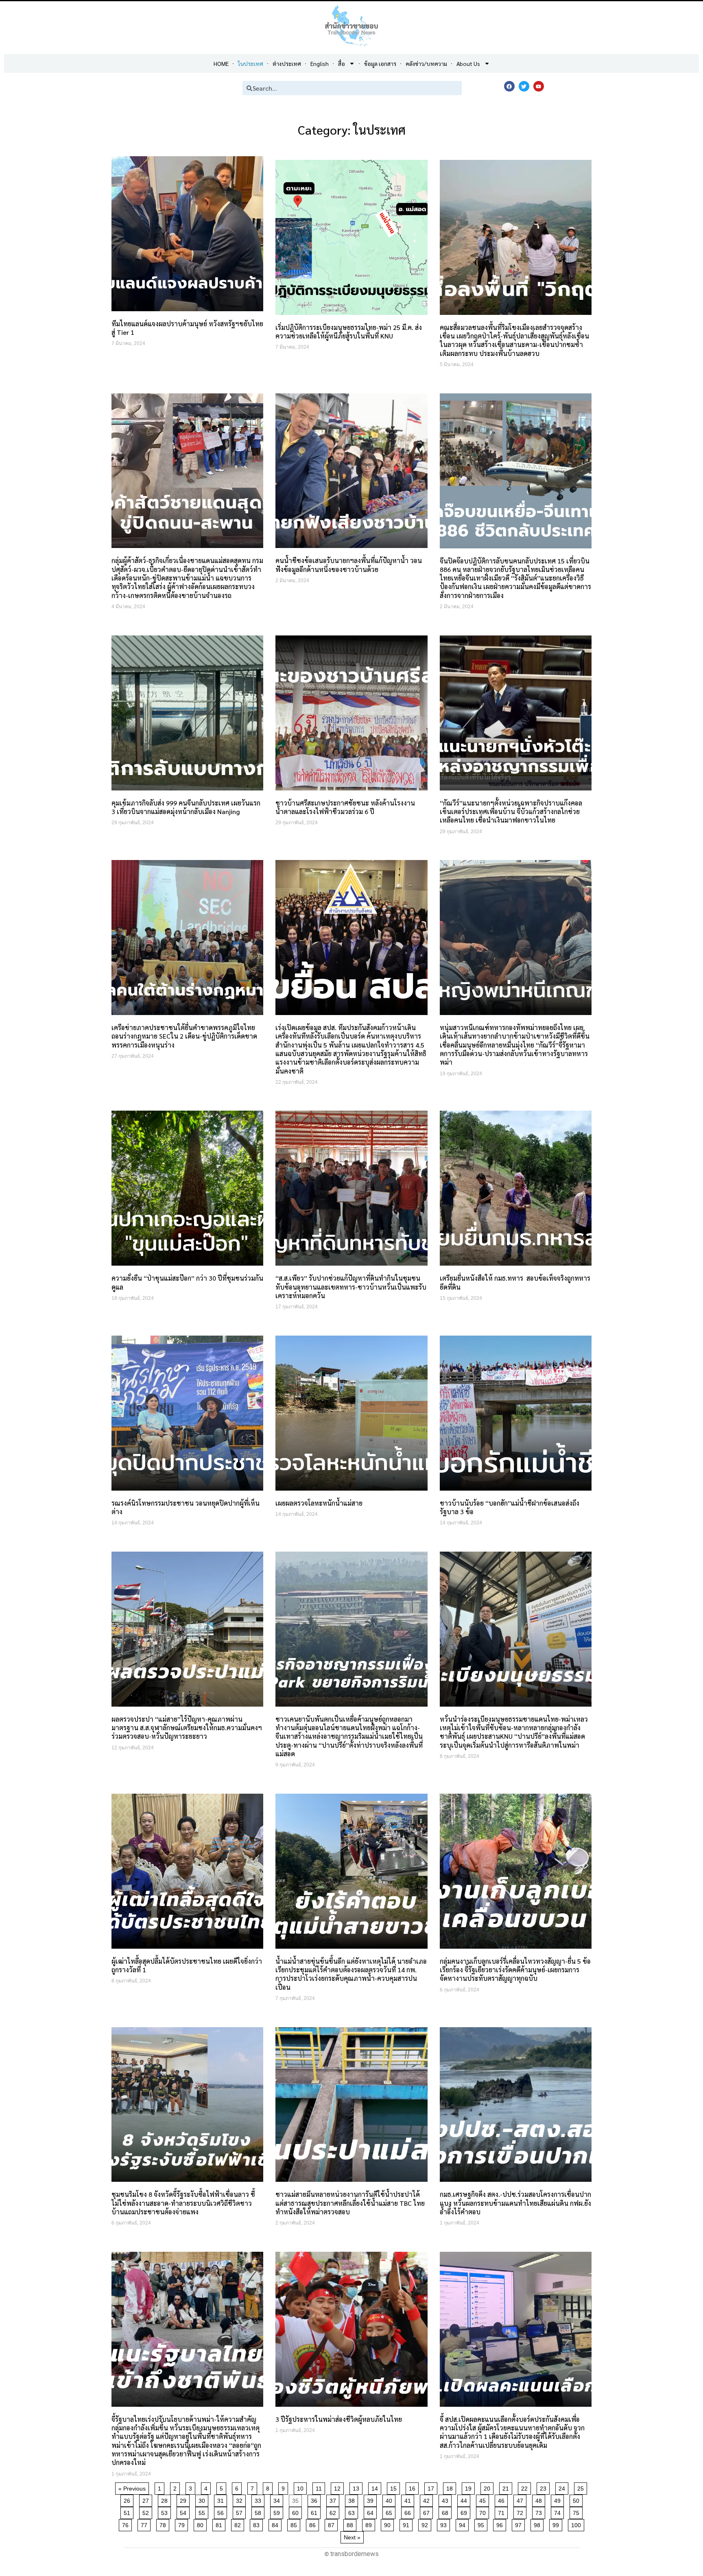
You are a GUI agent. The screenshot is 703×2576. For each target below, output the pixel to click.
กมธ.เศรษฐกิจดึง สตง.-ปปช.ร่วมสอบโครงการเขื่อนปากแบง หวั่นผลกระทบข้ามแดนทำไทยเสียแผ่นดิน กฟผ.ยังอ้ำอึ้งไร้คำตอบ (515, 2203)
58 (259, 2512)
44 (465, 2499)
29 (184, 2499)
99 (557, 2524)
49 (559, 2499)
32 (241, 2499)
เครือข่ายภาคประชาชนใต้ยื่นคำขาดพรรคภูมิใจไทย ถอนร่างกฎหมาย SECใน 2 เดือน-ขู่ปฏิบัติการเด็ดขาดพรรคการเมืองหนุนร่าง (184, 1036)
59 (278, 2512)
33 (259, 2499)
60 (297, 2512)
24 (563, 2487)
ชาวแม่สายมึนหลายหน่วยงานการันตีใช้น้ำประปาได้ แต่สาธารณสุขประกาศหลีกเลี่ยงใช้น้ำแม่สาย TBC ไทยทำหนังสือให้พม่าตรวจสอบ (350, 2203)
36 (315, 2499)
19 (470, 2487)
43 (446, 2499)
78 (164, 2524)
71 (503, 2512)
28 (166, 2499)
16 (414, 2487)
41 (409, 2499)
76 (127, 2524)
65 (390, 2512)
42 (428, 2499)
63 (353, 2512)
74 (559, 2512)
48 (540, 2499)
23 (545, 2487)
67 (428, 2512)
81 (220, 2524)
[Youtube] (539, 86)
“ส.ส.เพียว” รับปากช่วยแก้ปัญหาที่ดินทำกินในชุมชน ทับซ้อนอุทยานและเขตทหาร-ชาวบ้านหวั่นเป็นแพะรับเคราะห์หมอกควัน (351, 1287)
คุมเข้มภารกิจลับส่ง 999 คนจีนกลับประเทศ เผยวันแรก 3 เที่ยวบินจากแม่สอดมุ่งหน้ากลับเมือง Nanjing (186, 807)
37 (334, 2499)
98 (538, 2524)
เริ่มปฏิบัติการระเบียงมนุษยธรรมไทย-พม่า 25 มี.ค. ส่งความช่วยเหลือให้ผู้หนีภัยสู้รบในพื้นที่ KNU (349, 332)
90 (389, 2524)
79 (183, 2524)
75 (577, 2512)
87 (333, 2524)
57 (241, 2512)
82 (239, 2524)
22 (526, 2487)
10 (302, 2487)
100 (577, 2524)
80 (202, 2524)
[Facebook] (509, 86)
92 (426, 2524)
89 (370, 2524)
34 (278, 2499)
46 (503, 2499)
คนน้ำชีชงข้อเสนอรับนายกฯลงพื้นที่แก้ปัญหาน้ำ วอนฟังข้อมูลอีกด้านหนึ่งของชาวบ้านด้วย (349, 565)
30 (203, 2499)
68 (446, 2512)
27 (147, 2499)
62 (334, 2512)
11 (320, 2487)
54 (184, 2512)
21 (507, 2487)
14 (376, 2487)
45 (484, 2499)
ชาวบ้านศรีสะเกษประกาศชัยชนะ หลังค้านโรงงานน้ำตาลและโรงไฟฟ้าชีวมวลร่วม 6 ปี (345, 807)
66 (409, 2512)
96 (501, 2524)
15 (395, 2487)
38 (353, 2499)
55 (203, 2512)
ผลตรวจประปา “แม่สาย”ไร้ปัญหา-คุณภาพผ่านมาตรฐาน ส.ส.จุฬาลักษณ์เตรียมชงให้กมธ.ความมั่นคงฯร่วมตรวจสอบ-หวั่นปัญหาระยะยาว (187, 1728)
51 (128, 2512)
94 (464, 2524)
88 (351, 2524)
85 (295, 2524)
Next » (352, 2537)
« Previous (132, 2489)
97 (520, 2524)
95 (482, 2524)
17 (432, 2487)
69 (465, 2512)
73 (540, 2512)
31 (222, 2499)
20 (488, 2487)
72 (521, 2512)
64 (372, 2512)
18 (451, 2487)
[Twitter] (524, 86)
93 (445, 2524)
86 (314, 2524)
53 (166, 2512)
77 (145, 2524)
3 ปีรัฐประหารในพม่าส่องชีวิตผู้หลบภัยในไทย (339, 2419)
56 (222, 2512)
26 (128, 2499)
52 (147, 2512)
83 (258, 2524)
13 (357, 2487)
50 (577, 2499)
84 (276, 2524)
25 (582, 2487)
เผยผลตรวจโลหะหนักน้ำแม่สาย (319, 1503)
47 (521, 2499)
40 (390, 2499)
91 (407, 2524)
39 (372, 2499)
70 (484, 2512)
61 (315, 2512)
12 (339, 2487)
